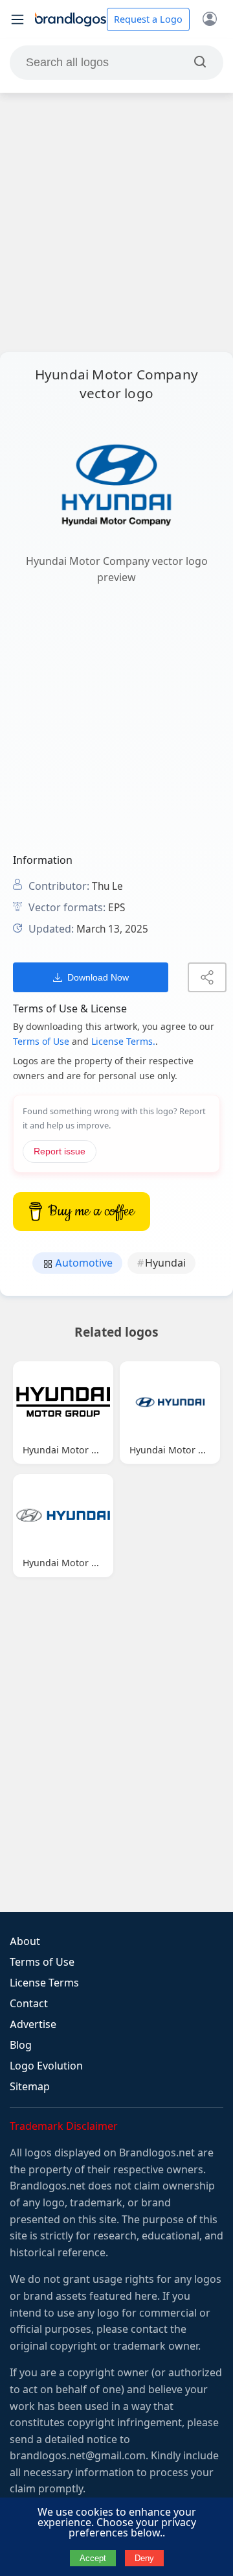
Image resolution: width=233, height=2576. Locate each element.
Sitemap (30, 2087)
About (25, 1941)
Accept (93, 2558)
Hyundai (165, 1263)
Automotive (83, 1263)
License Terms (44, 1983)
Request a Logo (148, 19)
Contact (29, 2004)
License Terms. (123, 1042)
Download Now (98, 977)
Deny (144, 2558)
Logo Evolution (46, 2066)
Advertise (33, 2024)
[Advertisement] (116, 222)
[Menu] (17, 19)
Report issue (60, 1151)
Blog (21, 2045)
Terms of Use (41, 1042)
